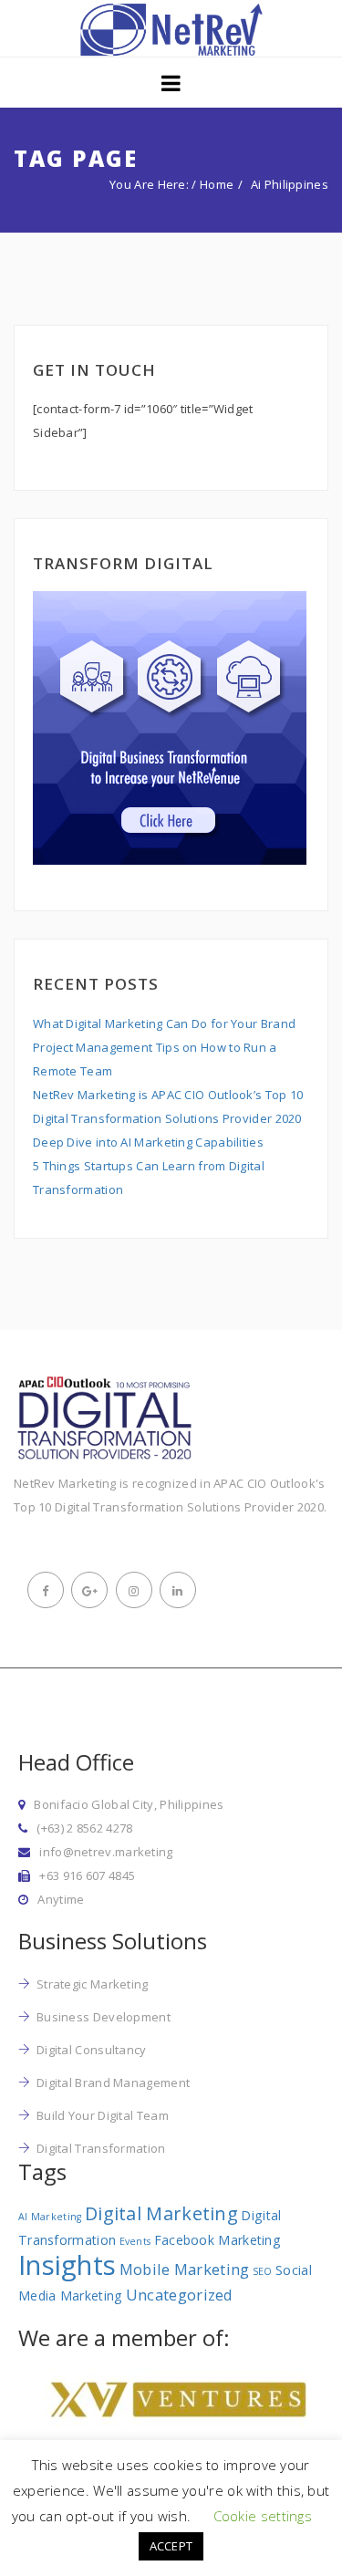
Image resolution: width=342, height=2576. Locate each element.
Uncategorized (180, 2295)
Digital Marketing (161, 2213)
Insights (67, 2265)
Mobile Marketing (185, 2269)
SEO (263, 2271)
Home (217, 184)
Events (135, 2241)
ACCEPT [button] (171, 2546)
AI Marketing (50, 2217)
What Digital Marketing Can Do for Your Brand (164, 1023)
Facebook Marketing (218, 2240)
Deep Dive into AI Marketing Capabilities (148, 1142)
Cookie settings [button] (263, 2516)
